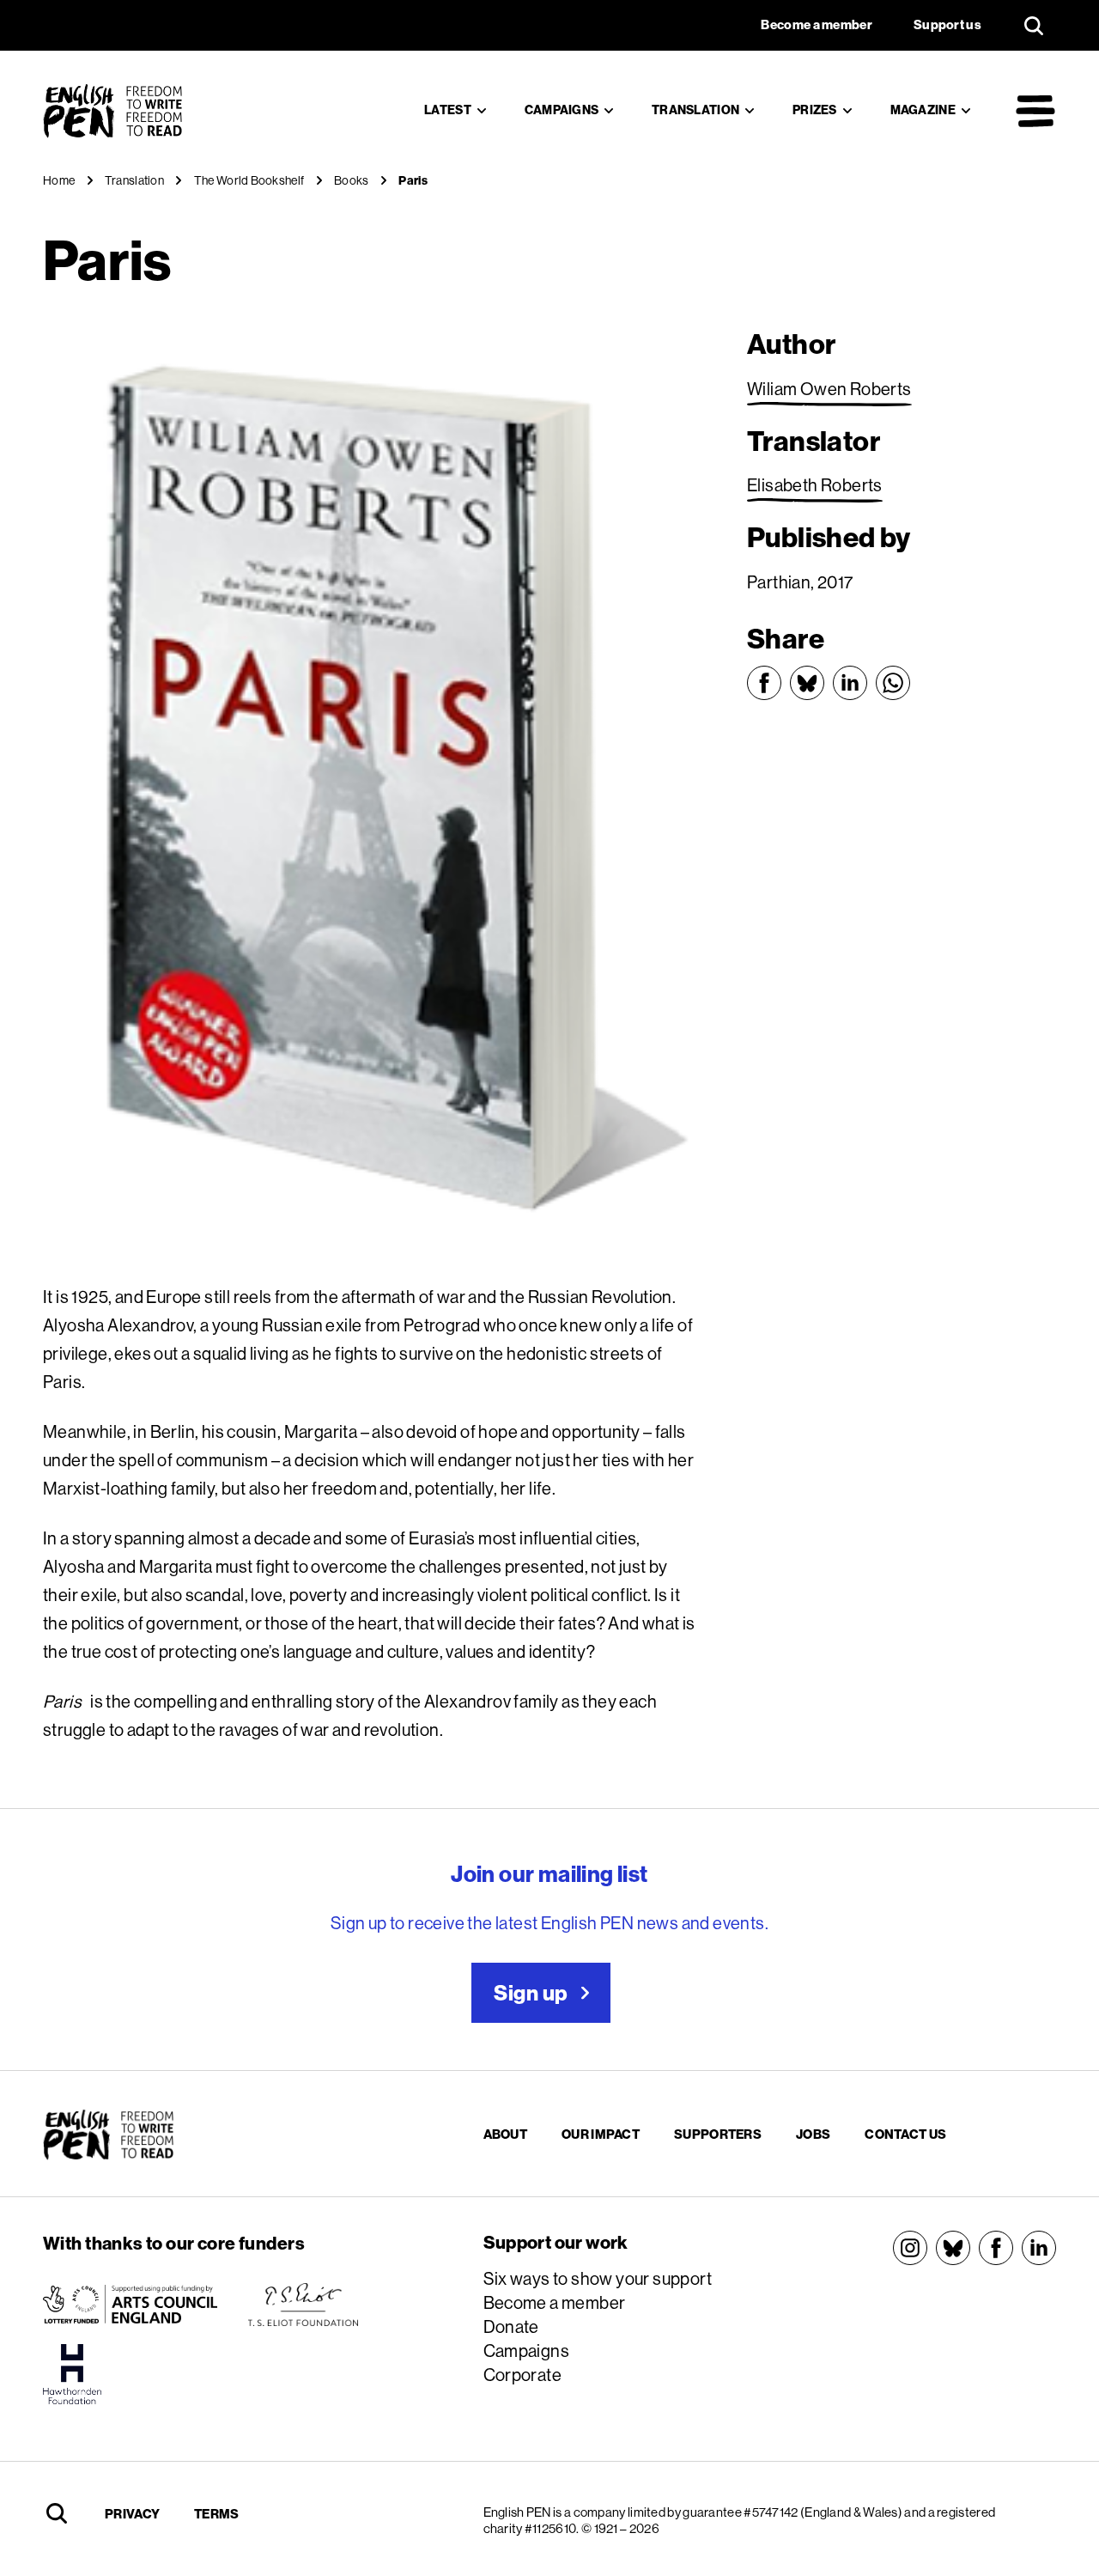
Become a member (555, 2302)
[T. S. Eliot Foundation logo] (303, 2305)
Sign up (531, 1993)
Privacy (132, 2514)
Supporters (718, 2134)
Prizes (815, 110)
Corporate (523, 2375)
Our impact (601, 2134)
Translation (695, 110)
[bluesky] (953, 2248)
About (506, 2134)
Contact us (905, 2134)
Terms (217, 2514)
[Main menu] (1035, 111)
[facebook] (996, 2248)
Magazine (923, 110)
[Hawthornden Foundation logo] (72, 2374)
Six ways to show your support (598, 2278)
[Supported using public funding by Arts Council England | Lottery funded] (130, 2305)
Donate (511, 2326)
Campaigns (562, 110)
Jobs (813, 2134)
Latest (448, 110)
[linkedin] (1039, 2248)
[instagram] (910, 2248)
